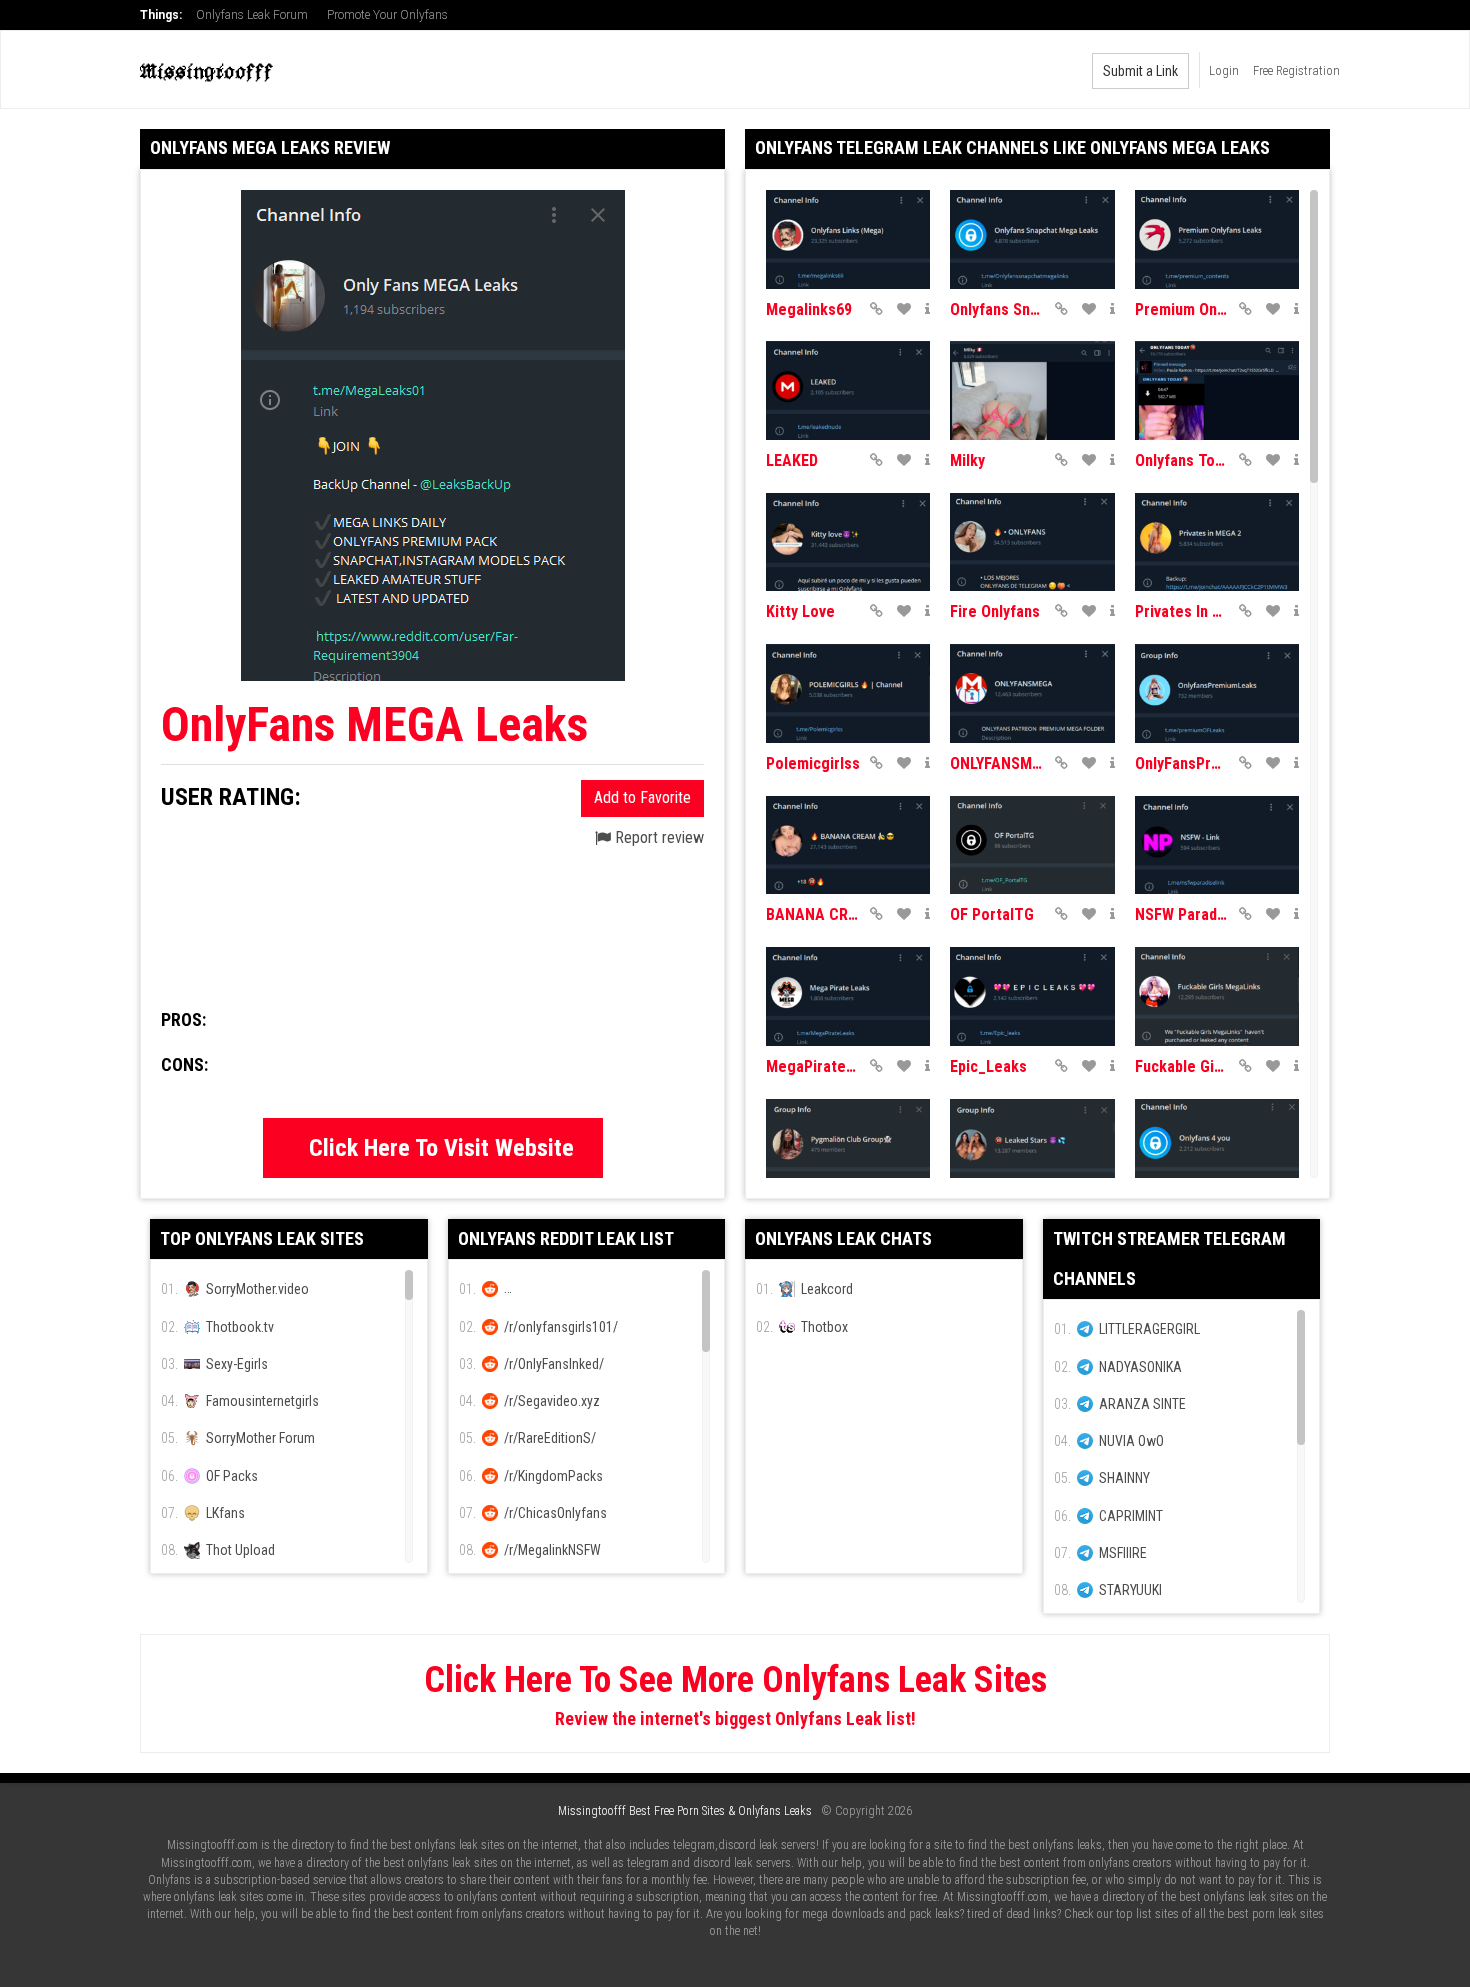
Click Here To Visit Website (441, 1148)
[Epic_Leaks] (1032, 996)
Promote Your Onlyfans (387, 15)
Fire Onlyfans (995, 611)
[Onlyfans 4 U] (1217, 1148)
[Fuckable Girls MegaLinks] (1217, 996)
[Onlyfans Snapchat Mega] (1032, 239)
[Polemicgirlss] (848, 693)
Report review (657, 837)
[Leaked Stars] (1032, 1148)
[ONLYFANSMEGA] (1032, 693)
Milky (967, 460)
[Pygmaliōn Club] (848, 1148)
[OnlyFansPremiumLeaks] (1217, 693)
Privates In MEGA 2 (1182, 611)
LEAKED (792, 460)
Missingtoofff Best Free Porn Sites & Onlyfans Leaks (685, 1811)
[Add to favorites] (904, 309)
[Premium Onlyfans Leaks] (1217, 239)
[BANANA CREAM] (848, 845)
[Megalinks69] (848, 239)
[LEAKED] (848, 390)
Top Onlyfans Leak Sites (262, 1238)
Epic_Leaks (988, 1066)
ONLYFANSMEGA (997, 763)
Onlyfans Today (1182, 460)
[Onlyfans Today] (1217, 390)
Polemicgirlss (813, 763)
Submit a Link (1140, 71)
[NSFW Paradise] (1217, 845)
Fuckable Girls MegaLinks (1182, 1066)
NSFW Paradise (1182, 914)
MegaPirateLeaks (813, 1066)
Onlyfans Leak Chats (843, 1238)
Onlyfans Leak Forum (252, 15)
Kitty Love (800, 611)
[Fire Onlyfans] (1032, 542)
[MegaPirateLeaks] (848, 996)
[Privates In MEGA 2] (1217, 542)
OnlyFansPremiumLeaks (1182, 763)
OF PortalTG (992, 914)
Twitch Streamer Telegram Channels (1169, 1258)
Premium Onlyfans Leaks (1182, 309)
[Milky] (1032, 390)
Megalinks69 (809, 309)
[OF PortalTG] (1032, 845)
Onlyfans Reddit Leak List (566, 1238)
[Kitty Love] (848, 542)
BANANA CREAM (813, 914)
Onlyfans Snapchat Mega (997, 309)
